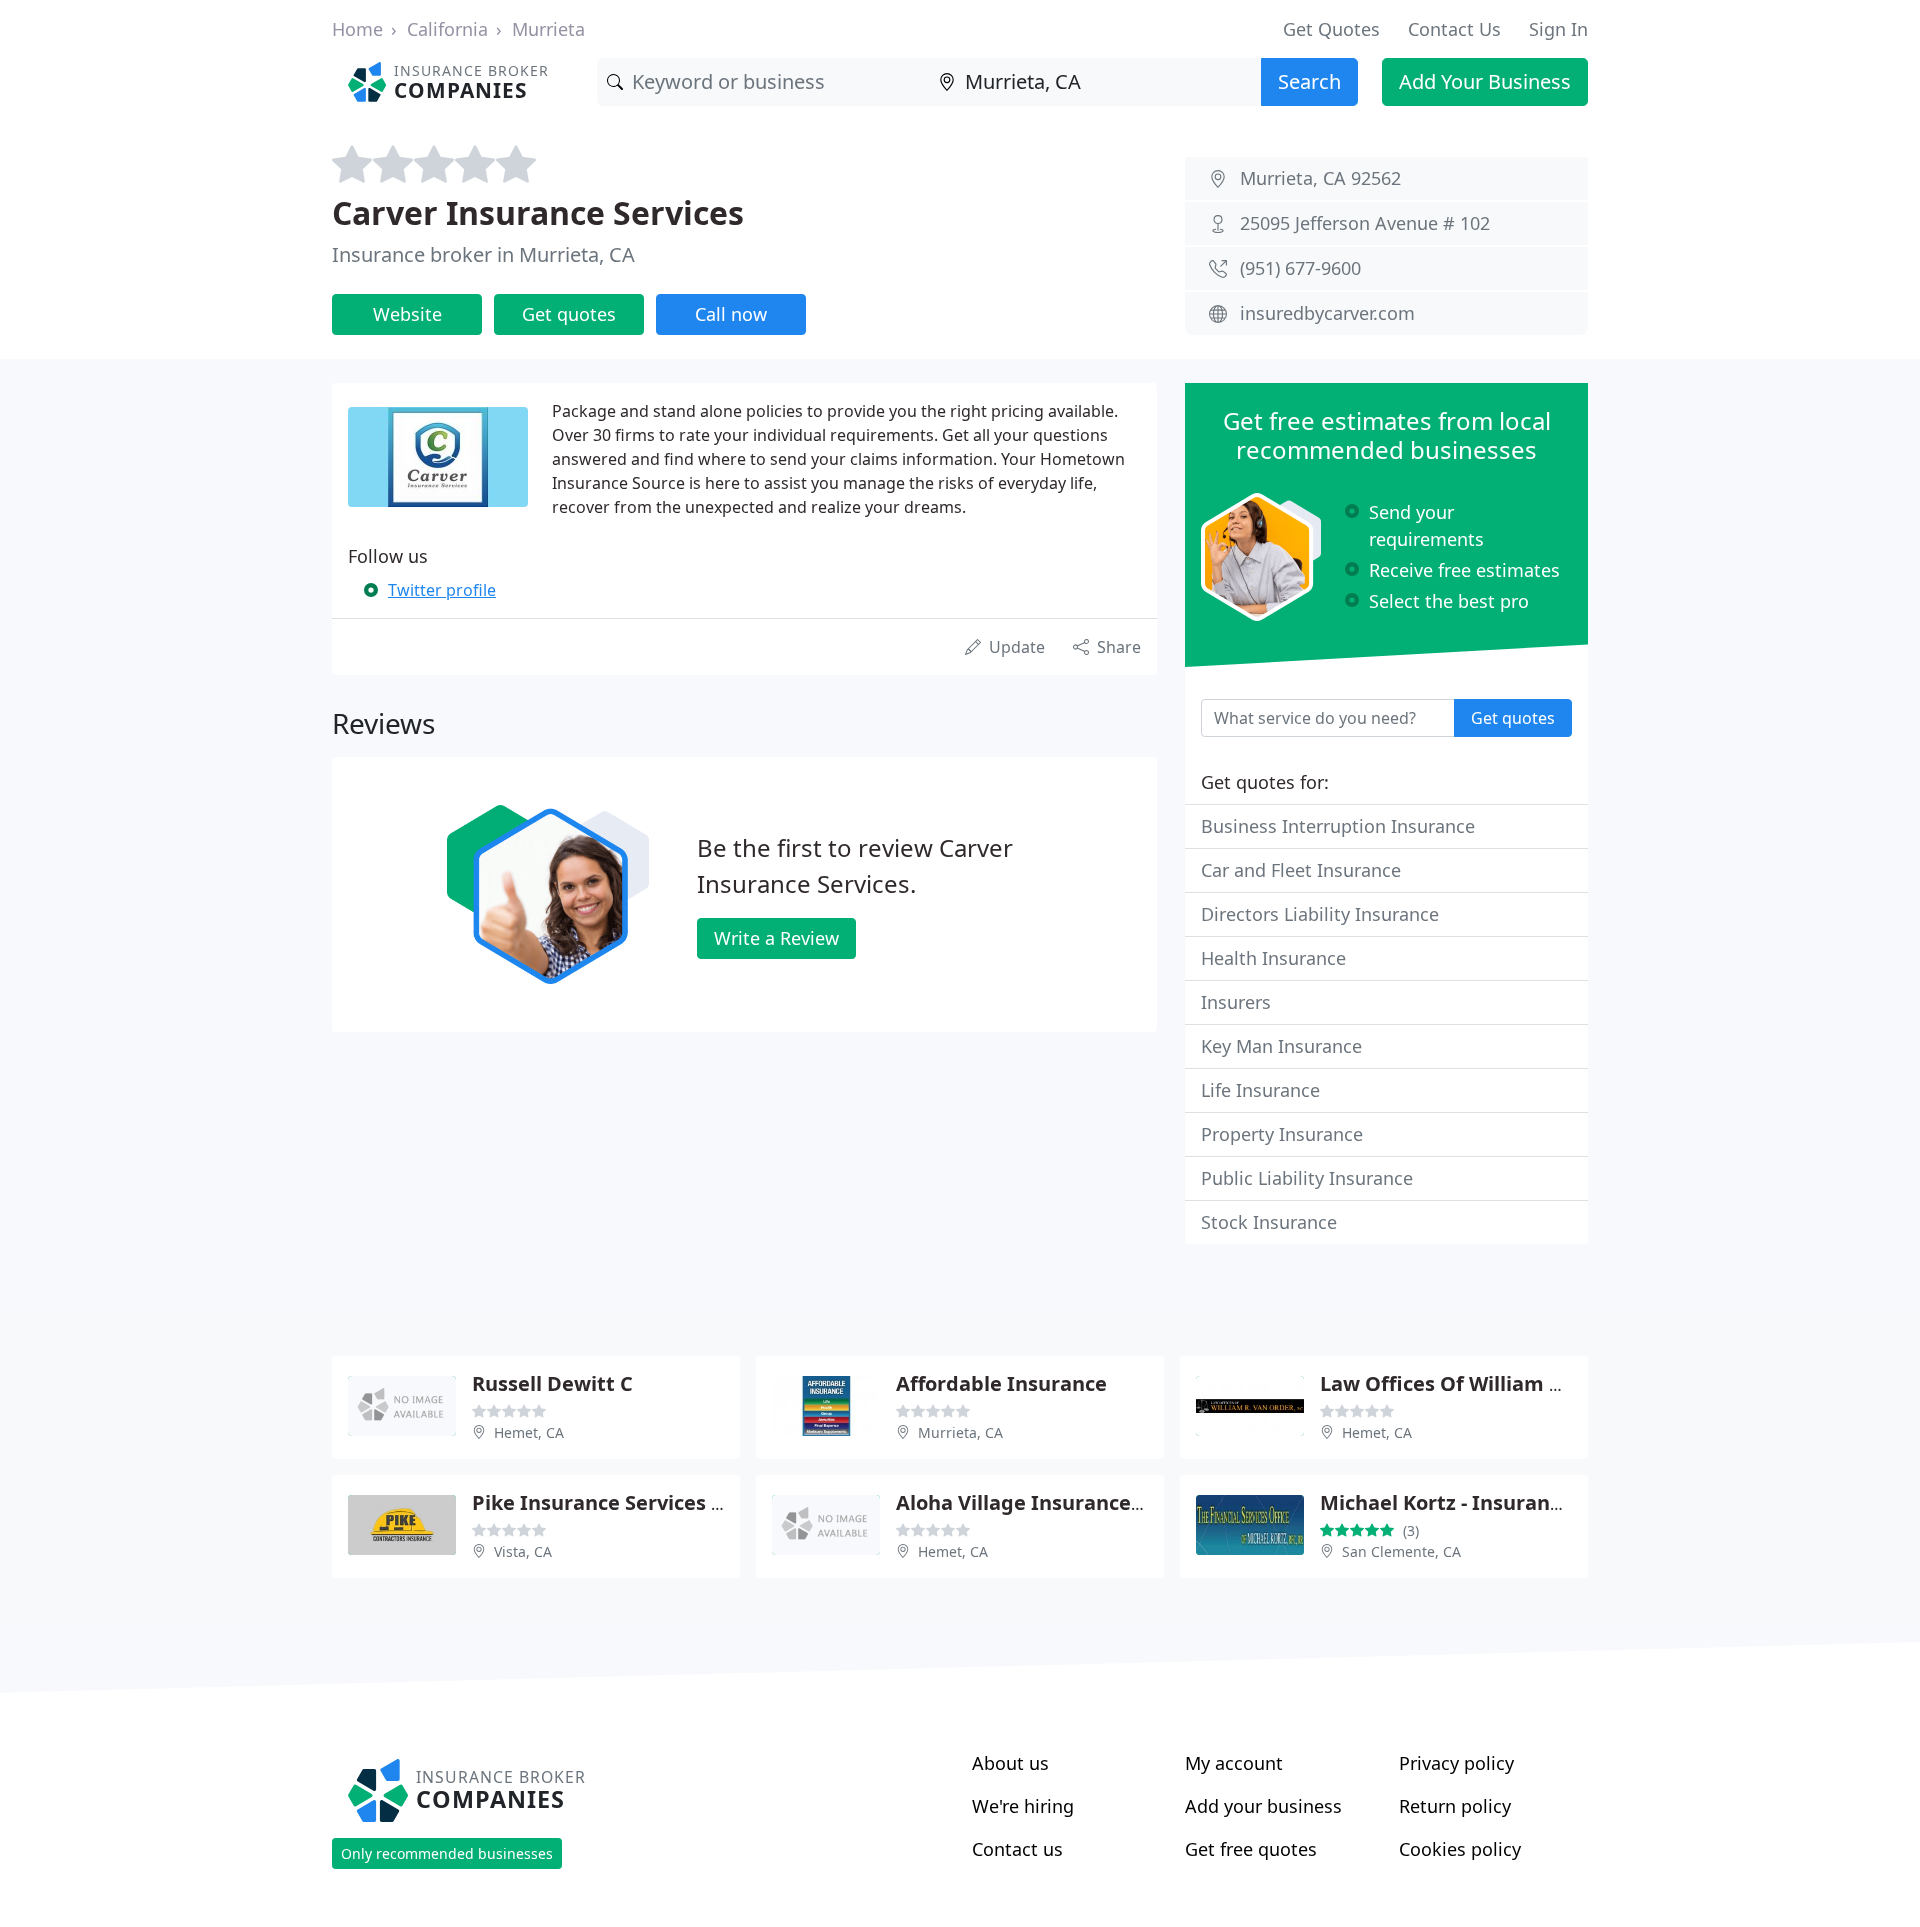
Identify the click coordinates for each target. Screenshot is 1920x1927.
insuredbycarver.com (1327, 313)
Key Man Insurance (1281, 1046)
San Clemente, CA (1401, 1551)
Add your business (1263, 1806)
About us (1010, 1763)
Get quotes (569, 314)
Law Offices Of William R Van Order (1494, 1383)
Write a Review (776, 938)
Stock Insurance (1269, 1222)
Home (357, 29)
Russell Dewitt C (552, 1383)
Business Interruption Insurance (1338, 826)
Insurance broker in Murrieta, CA (483, 254)
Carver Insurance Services (538, 212)
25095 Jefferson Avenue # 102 (1365, 223)
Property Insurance (1282, 1134)
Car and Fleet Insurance (1301, 870)
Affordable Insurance (1001, 1383)
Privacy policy (1456, 1763)
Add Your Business (1485, 81)
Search (1309, 81)
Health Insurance (1273, 958)
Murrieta (548, 29)
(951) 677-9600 (1300, 268)
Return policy (1455, 1806)
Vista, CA (523, 1551)
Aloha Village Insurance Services (1056, 1502)
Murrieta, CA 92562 (1320, 178)
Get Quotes (1331, 29)
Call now (731, 314)
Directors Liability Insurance (1320, 914)
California (447, 29)
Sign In (1558, 29)
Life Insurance (1260, 1090)
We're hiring (1023, 1806)
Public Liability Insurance (1307, 1178)
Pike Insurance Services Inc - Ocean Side (670, 1502)
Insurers (1236, 1002)
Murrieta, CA (960, 1432)
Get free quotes (1251, 1849)
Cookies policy (1460, 1849)
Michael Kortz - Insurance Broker (1482, 1502)
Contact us (1017, 1849)
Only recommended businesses (447, 1853)
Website (407, 314)
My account (1234, 1763)
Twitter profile (442, 590)
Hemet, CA (529, 1432)
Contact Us (1454, 29)
